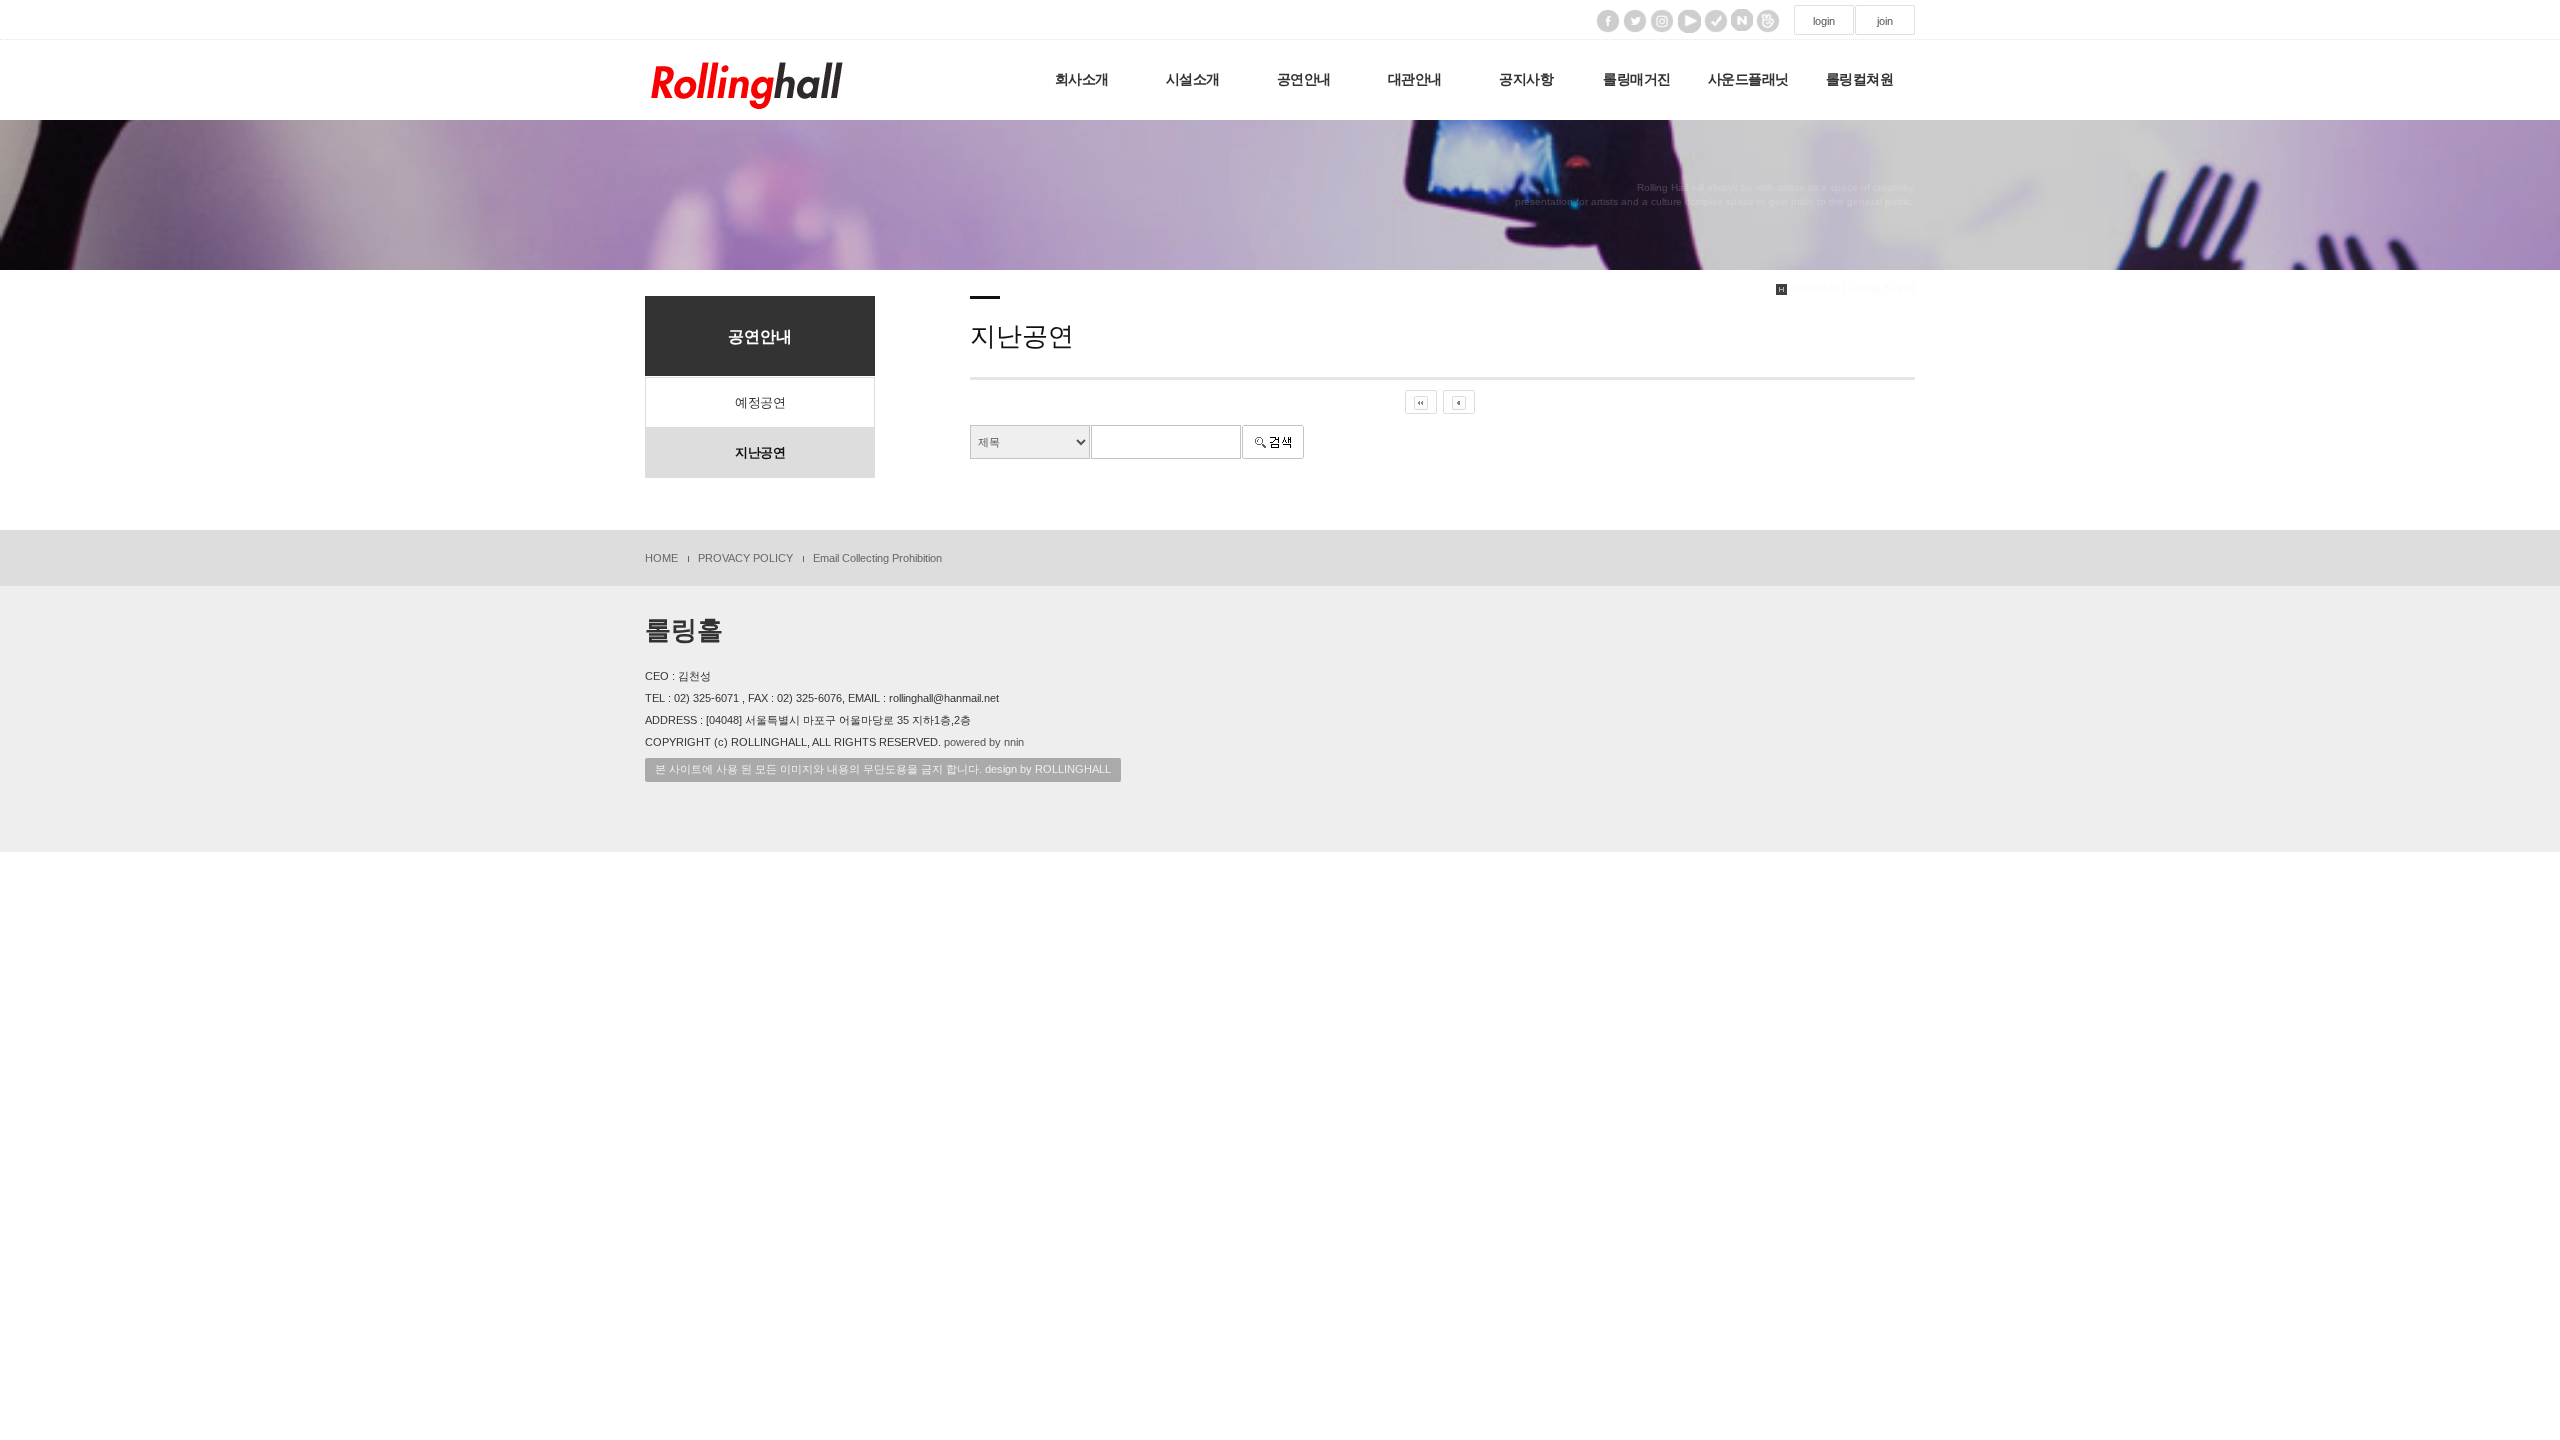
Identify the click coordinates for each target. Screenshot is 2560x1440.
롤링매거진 (1637, 79)
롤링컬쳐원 (1860, 79)
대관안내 (1415, 79)
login (1824, 21)
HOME (661, 558)
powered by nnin (984, 742)
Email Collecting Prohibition (877, 558)
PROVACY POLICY (745, 558)
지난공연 (760, 452)
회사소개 (1082, 79)
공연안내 (1304, 79)
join (1885, 21)
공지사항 (1526, 79)
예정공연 (760, 402)
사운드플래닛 (1748, 79)
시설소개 (1193, 79)
